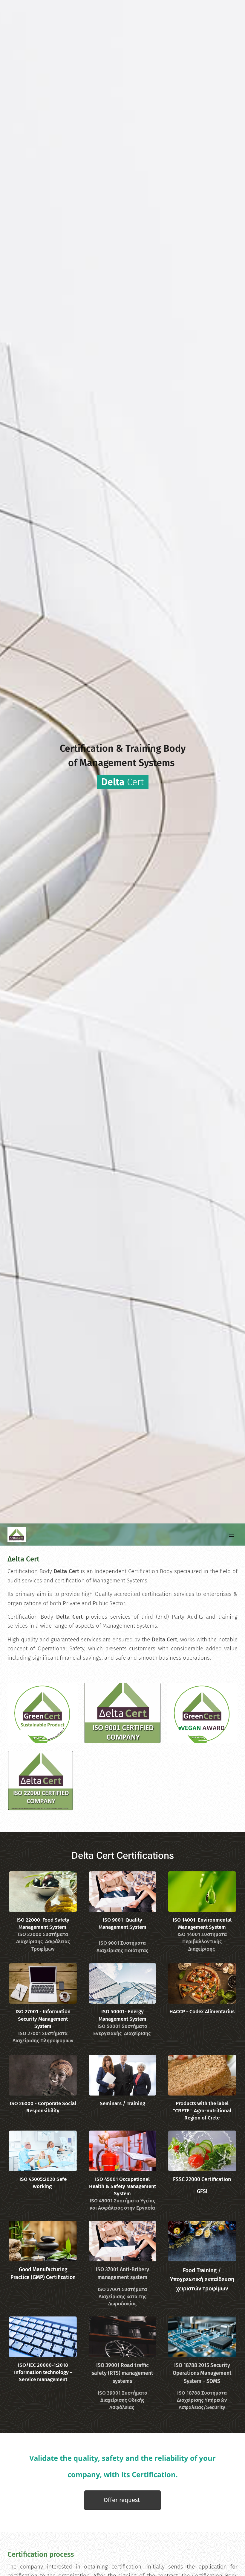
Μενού (232, 1535)
